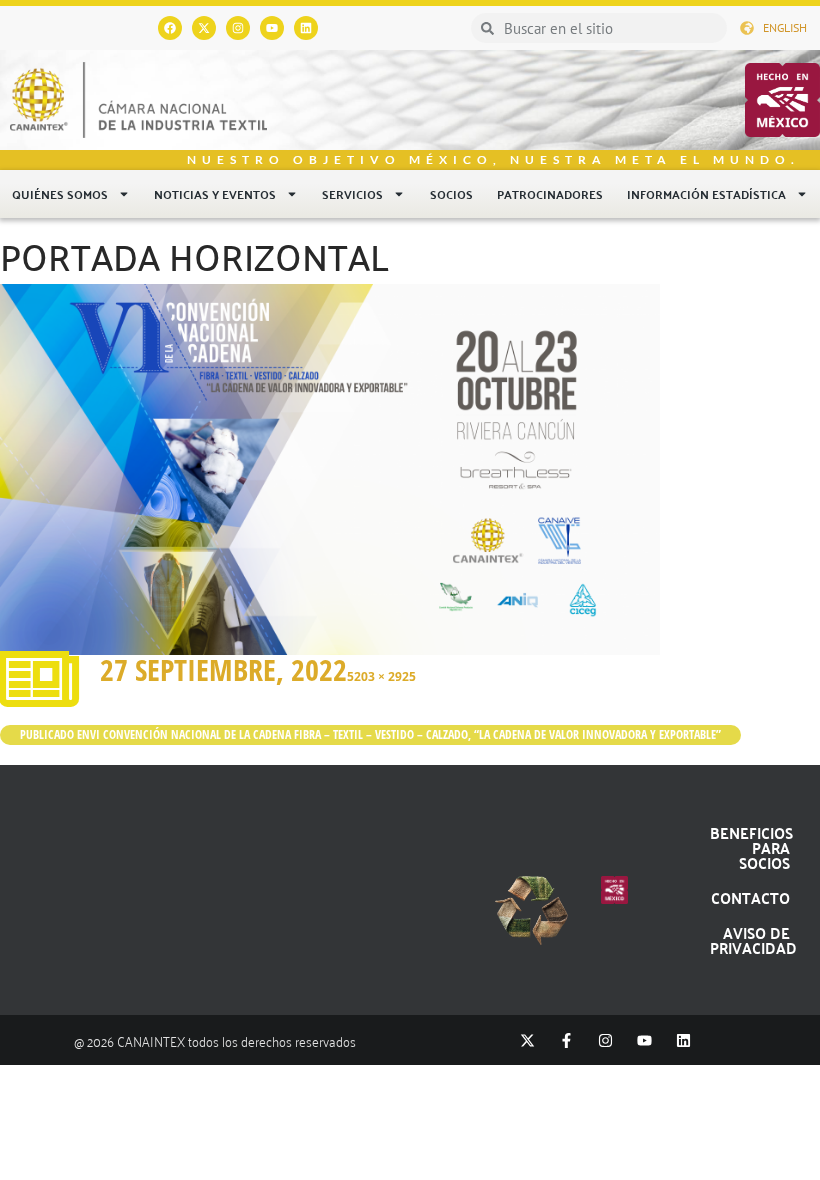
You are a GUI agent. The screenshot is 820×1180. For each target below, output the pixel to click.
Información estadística (706, 194)
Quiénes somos (60, 194)
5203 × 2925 (381, 676)
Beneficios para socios (751, 847)
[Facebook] (170, 28)
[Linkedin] (306, 28)
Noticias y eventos (215, 194)
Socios (451, 194)
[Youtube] (272, 28)
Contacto (750, 897)
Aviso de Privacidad (753, 940)
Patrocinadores (550, 194)
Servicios (352, 194)
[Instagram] (238, 28)
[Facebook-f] (566, 1040)
